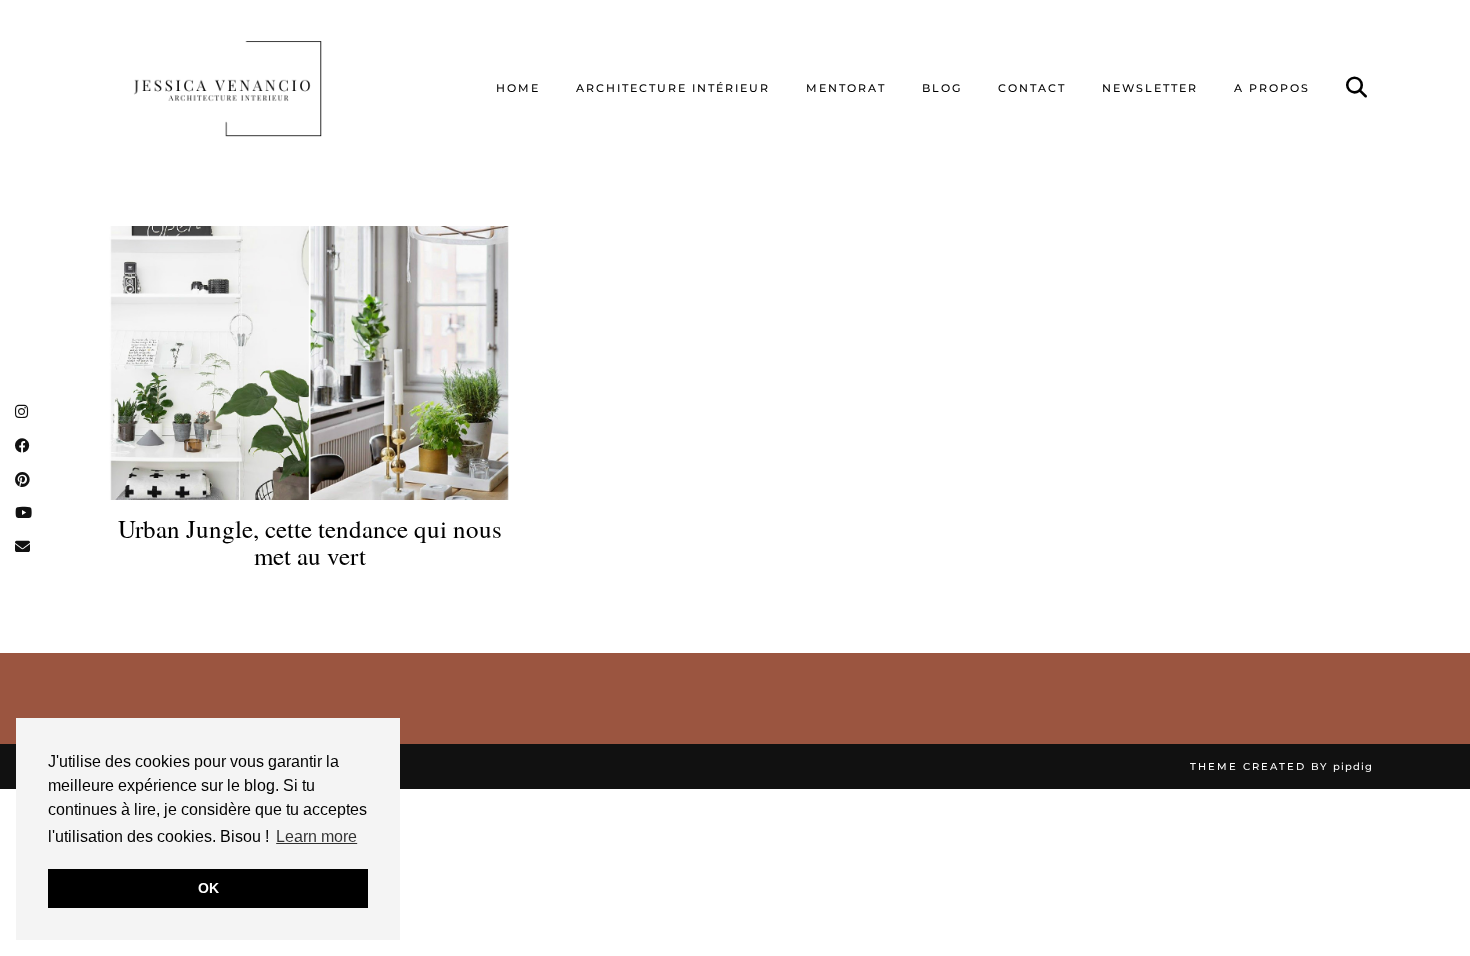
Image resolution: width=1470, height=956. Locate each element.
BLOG (942, 88)
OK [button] (208, 888)
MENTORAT (846, 88)
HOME (518, 88)
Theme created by (1281, 766)
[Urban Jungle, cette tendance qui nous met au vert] (309, 362)
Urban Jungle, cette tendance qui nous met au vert (310, 542)
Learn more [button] (316, 836)
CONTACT (1032, 88)
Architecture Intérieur (673, 88)
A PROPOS (1272, 88)
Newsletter (1150, 88)
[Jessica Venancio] (252, 88)
